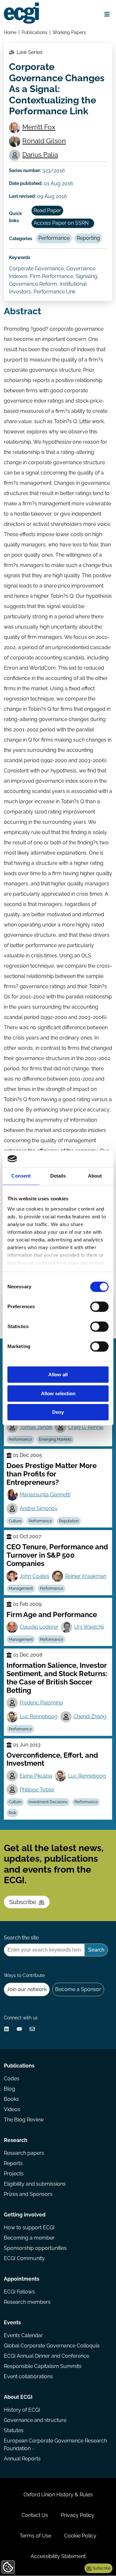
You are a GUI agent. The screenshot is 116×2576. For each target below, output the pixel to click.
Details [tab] (58, 1176)
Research (16, 2140)
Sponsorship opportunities (35, 2248)
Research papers (24, 2153)
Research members (27, 2302)
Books (11, 2099)
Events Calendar (23, 2335)
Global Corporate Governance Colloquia (52, 2346)
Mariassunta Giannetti (45, 1495)
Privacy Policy (78, 2515)
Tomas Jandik (36, 1427)
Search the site (21, 1938)
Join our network (27, 1989)
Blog (10, 2089)
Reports (13, 2163)
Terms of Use (35, 2536)
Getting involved (25, 2215)
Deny (58, 1412)
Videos (12, 2109)
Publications (34, 32)
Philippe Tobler (37, 1790)
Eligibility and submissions (35, 2184)
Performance (54, 238)
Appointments (22, 2279)
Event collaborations (28, 2376)
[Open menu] (107, 14)
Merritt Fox (39, 127)
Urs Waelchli (89, 1627)
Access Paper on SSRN (61, 223)
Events (12, 2323)
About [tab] (95, 1176)
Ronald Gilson (44, 141)
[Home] (21, 13)
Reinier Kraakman (86, 1576)
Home (10, 32)
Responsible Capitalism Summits (43, 2366)
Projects (14, 2174)
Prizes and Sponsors (28, 2194)
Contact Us (35, 2515)
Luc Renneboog (39, 1716)
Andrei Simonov (39, 1508)
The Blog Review (24, 2120)
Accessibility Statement (58, 2556)
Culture (15, 1521)
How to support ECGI (29, 2228)
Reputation (69, 1521)
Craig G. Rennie (86, 1427)
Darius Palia (40, 155)
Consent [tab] (21, 1176)
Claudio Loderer (39, 1627)
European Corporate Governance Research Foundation (55, 2445)
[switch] (99, 1307)
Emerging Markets (55, 1440)
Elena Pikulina (36, 1776)
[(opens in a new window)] (6, 2029)
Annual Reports (22, 2459)
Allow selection (58, 1393)
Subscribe (23, 1902)
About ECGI (18, 2397)
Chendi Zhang (90, 1716)
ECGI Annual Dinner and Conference (47, 2356)
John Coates (34, 1576)
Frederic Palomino (41, 1703)
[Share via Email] (32, 2029)
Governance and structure (35, 2420)
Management (21, 1588)
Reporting (88, 238)
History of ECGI (22, 2410)
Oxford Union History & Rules (58, 2495)
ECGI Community (24, 2258)
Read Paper (47, 210)
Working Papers (69, 32)
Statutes (14, 2430)
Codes (12, 2079)
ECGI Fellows (19, 2292)
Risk (12, 1813)
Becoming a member (29, 2238)
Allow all (58, 1375)
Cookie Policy (80, 2536)
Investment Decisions (48, 1802)
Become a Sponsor (78, 1989)
